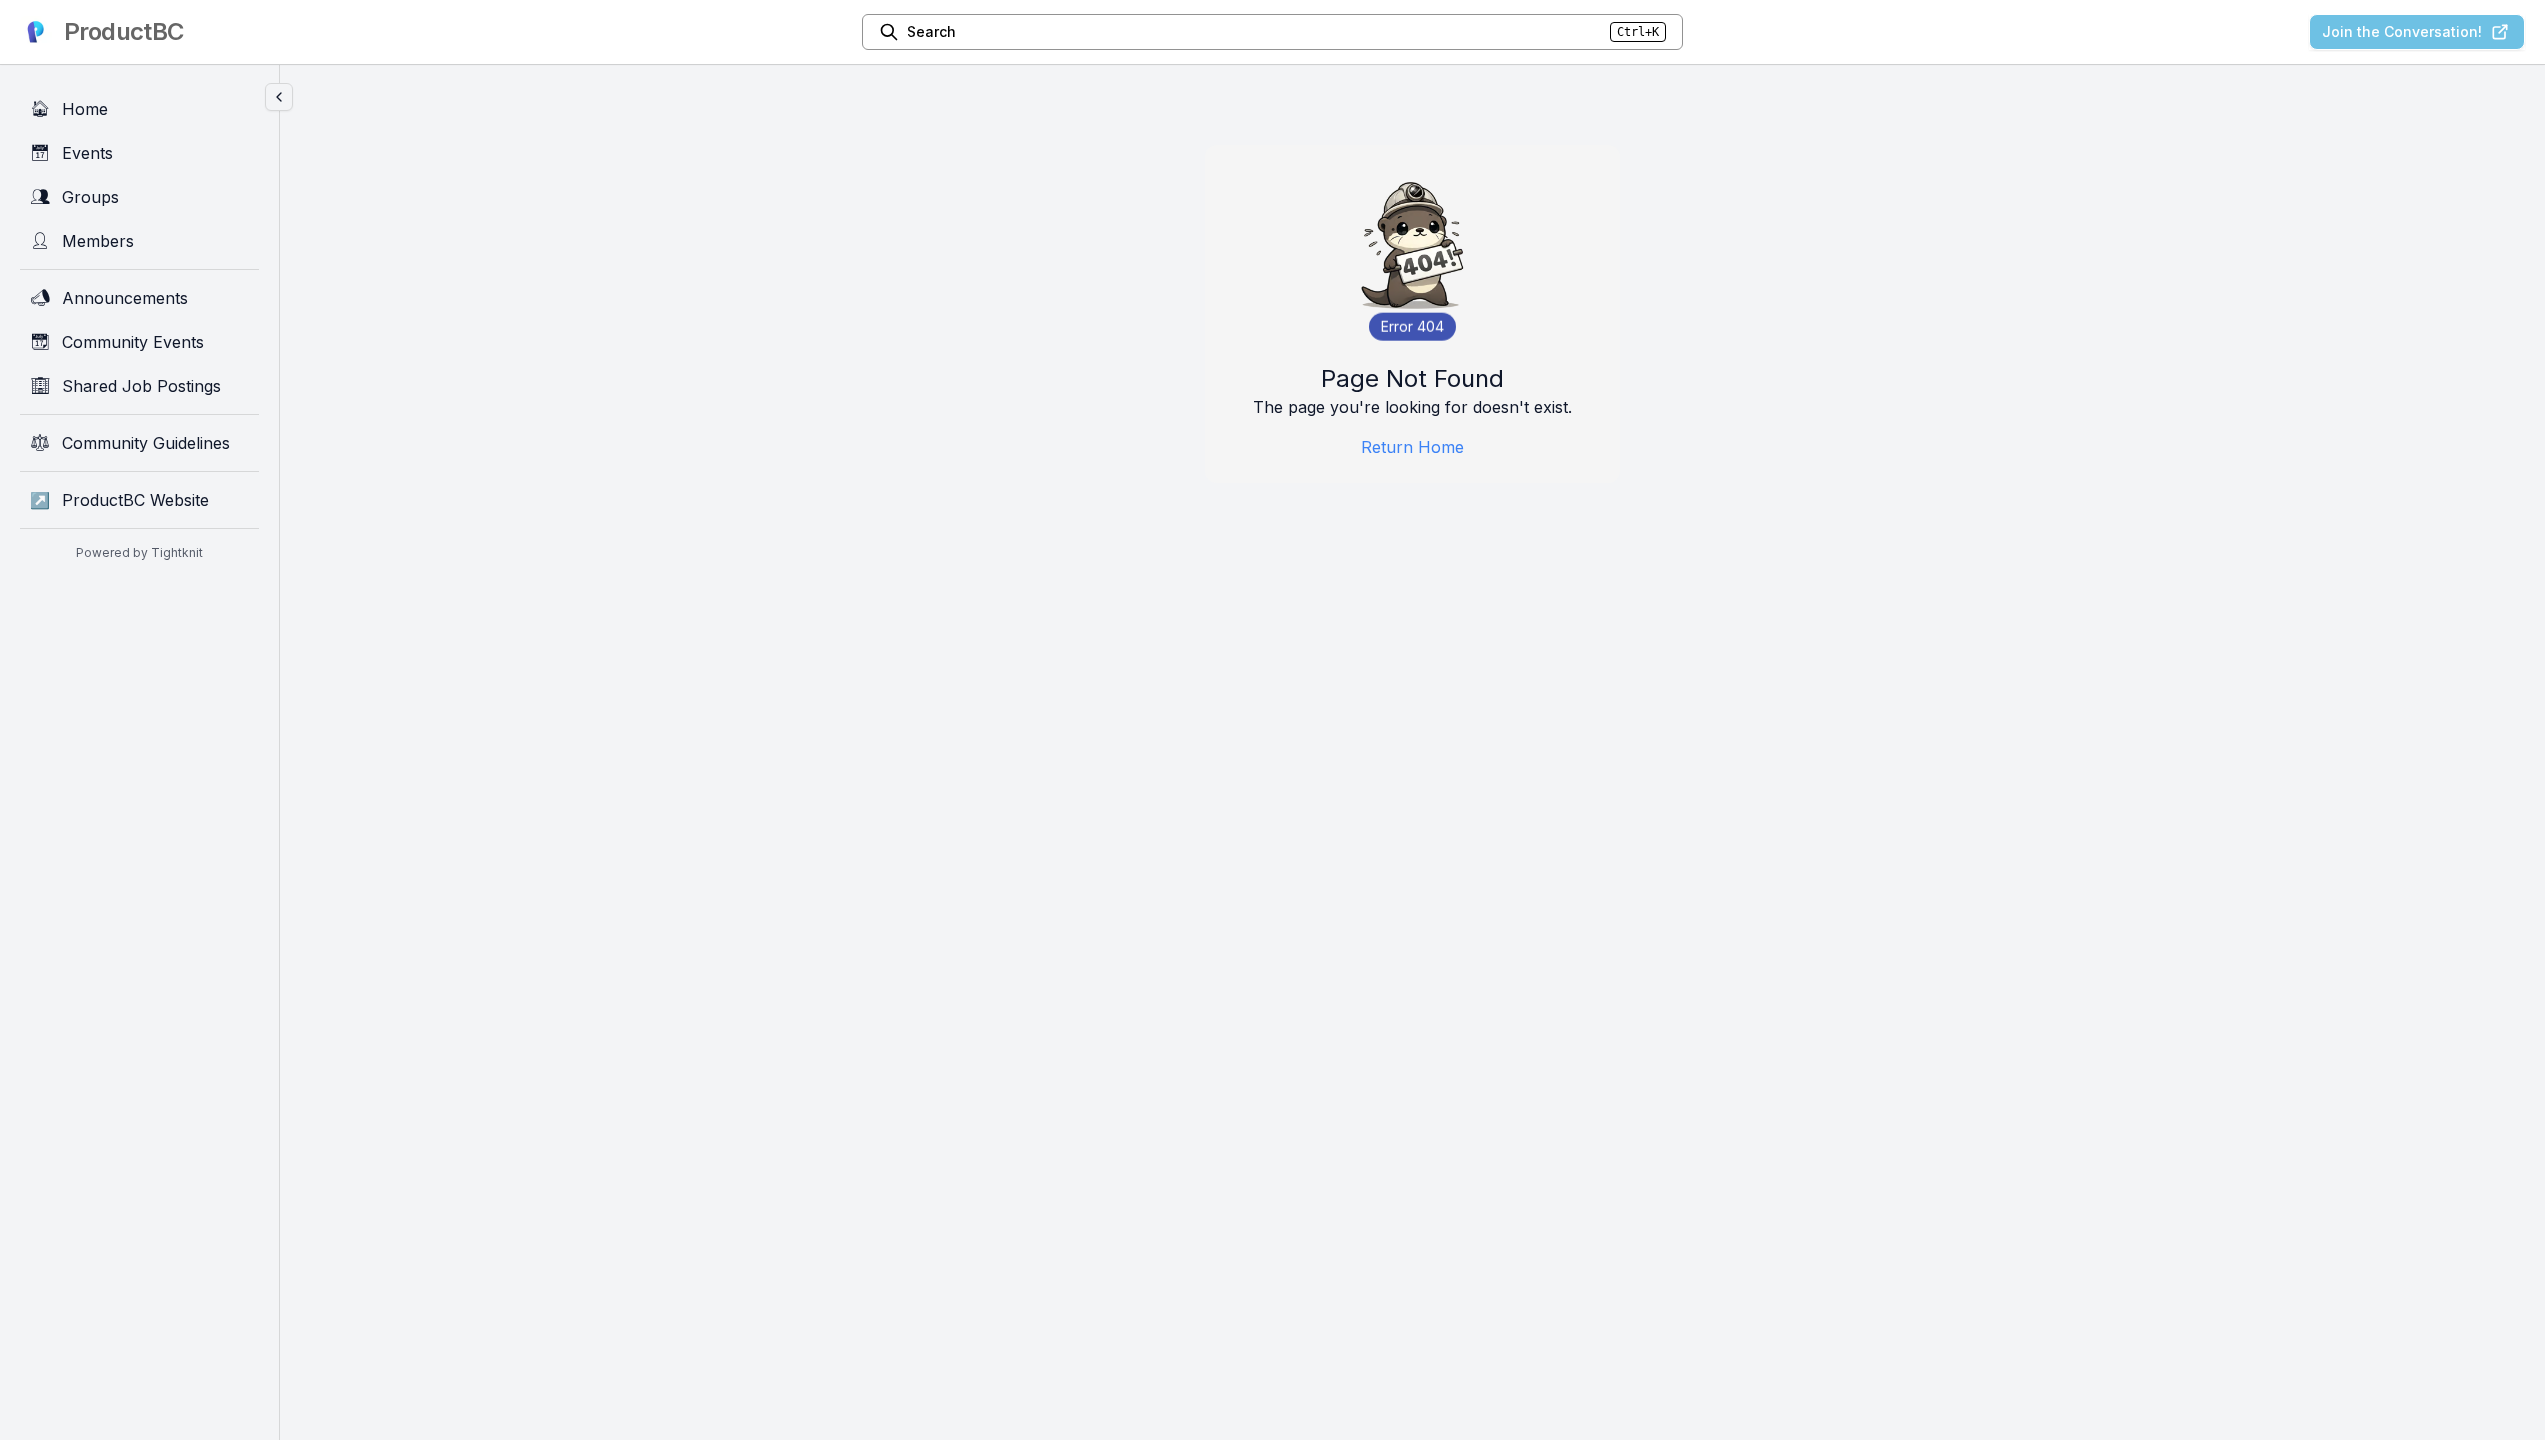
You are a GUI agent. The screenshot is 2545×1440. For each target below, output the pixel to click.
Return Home (1412, 447)
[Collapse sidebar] (279, 97)
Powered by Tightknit (139, 552)
